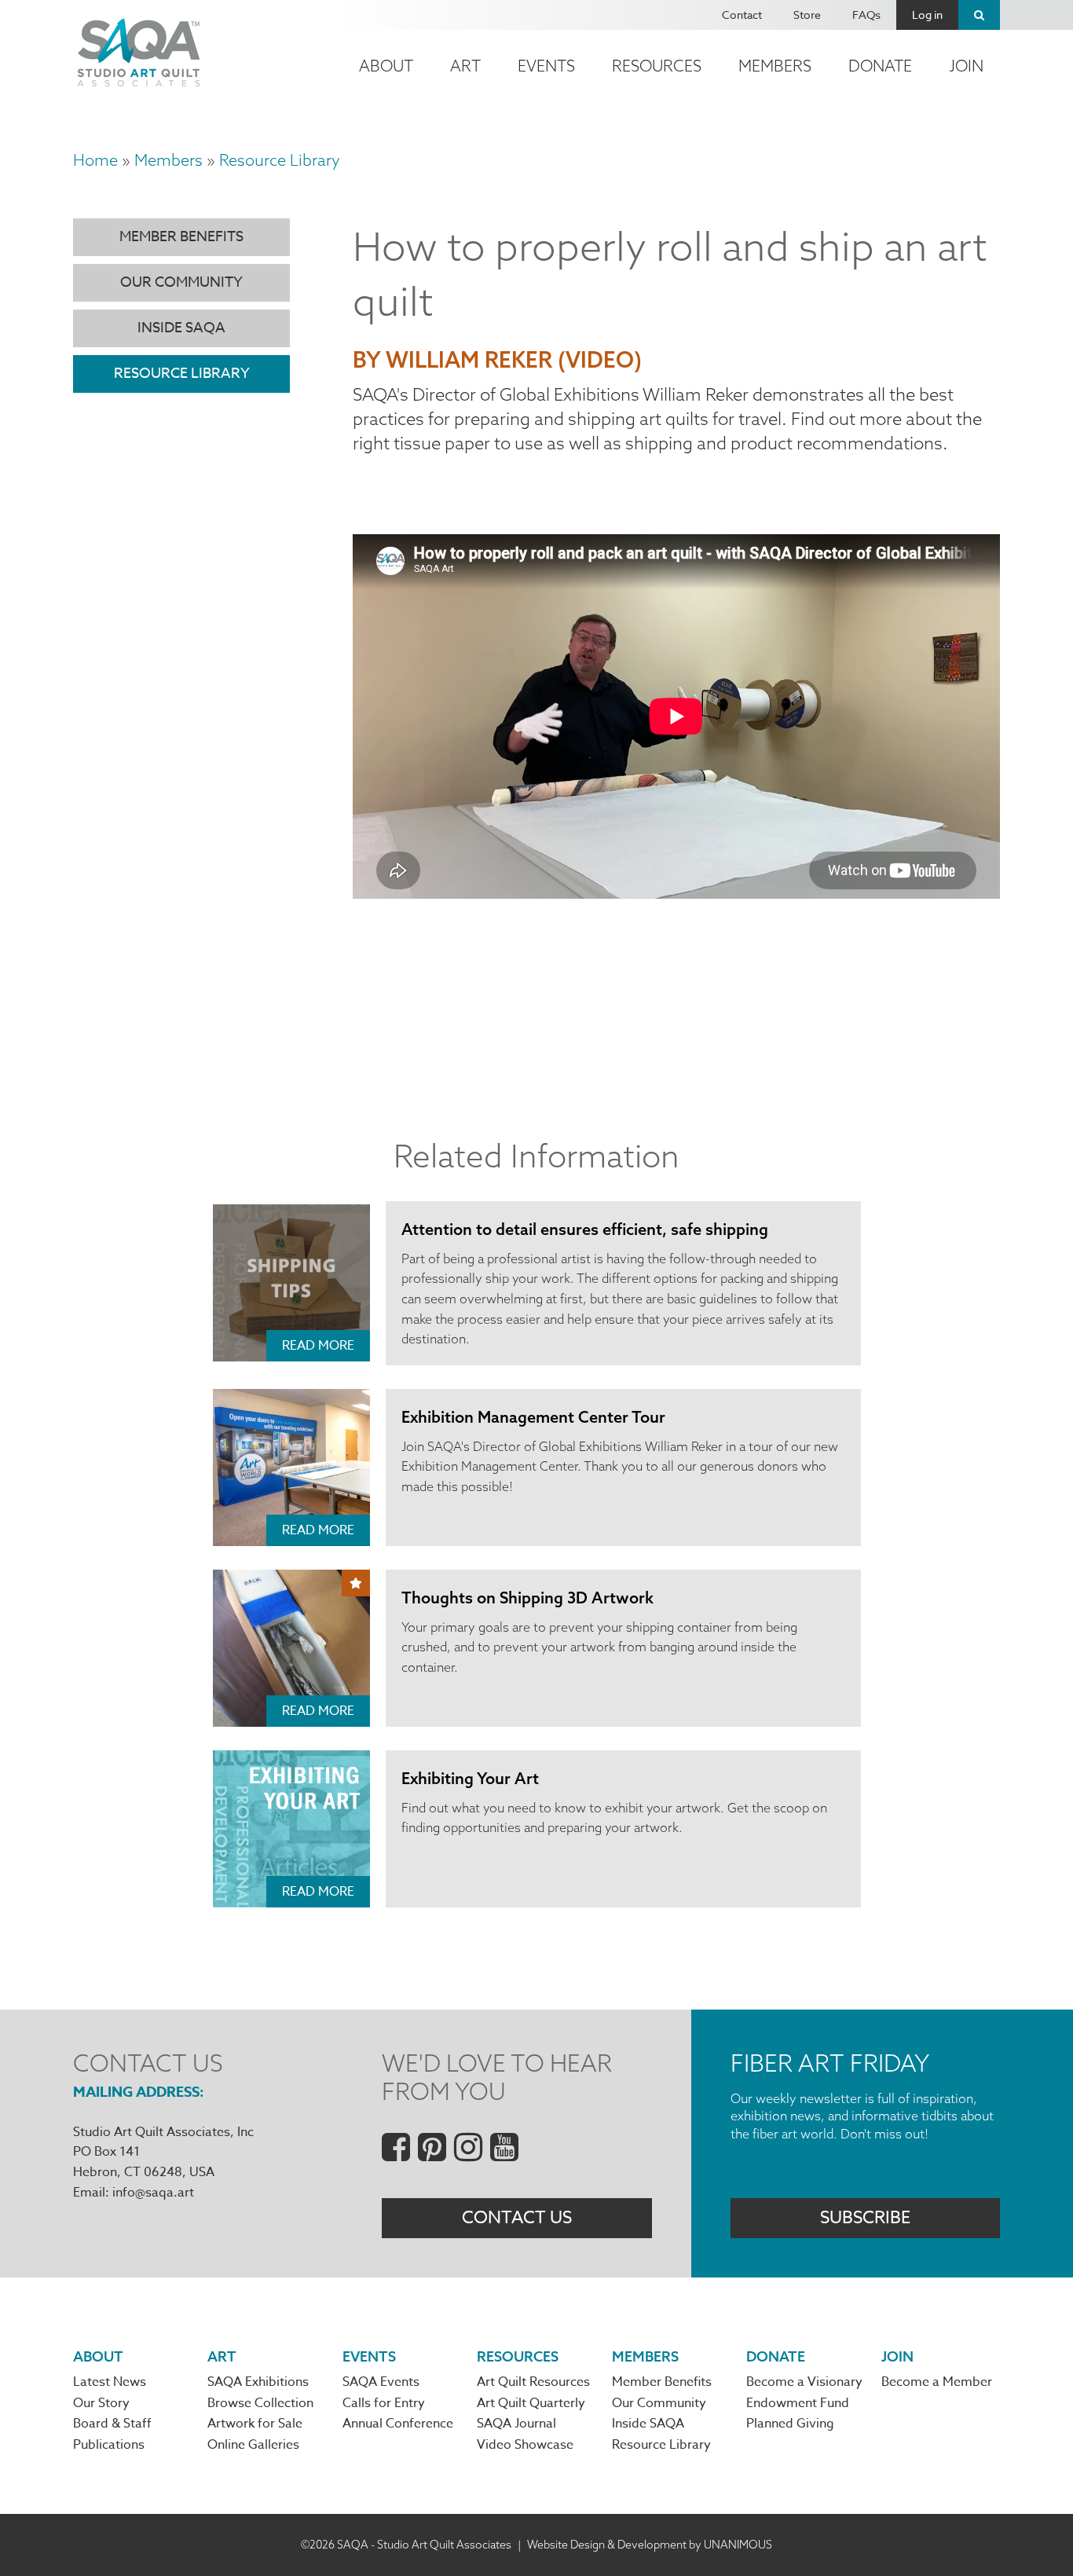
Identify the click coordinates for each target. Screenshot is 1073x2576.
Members (775, 66)
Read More (318, 1346)
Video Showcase (525, 2445)
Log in (927, 15)
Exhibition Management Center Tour (533, 1417)
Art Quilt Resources (533, 2382)
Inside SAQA (181, 328)
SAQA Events (381, 2382)
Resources (657, 66)
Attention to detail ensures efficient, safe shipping (585, 1229)
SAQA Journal (516, 2424)
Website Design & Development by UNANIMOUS (650, 2545)
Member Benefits (181, 237)
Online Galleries (253, 2445)
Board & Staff (112, 2424)
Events (546, 66)
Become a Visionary (804, 2382)
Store (807, 15)
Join (966, 66)
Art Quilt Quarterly (531, 2403)
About (386, 66)
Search (979, 15)
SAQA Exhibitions (258, 2382)
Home (95, 160)
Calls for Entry (384, 2403)
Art (465, 66)
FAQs (866, 15)
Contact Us (517, 2218)
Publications (109, 2445)
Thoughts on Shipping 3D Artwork (527, 1598)
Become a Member (937, 2382)
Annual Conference (398, 2424)
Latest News (110, 2382)
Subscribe (865, 2218)
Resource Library (280, 160)
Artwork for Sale (255, 2424)
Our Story (101, 2403)
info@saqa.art (153, 2193)
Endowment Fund (798, 2403)
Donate (880, 66)
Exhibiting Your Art (470, 1778)
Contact (742, 15)
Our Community (181, 282)
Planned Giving (790, 2424)
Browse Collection (260, 2403)
